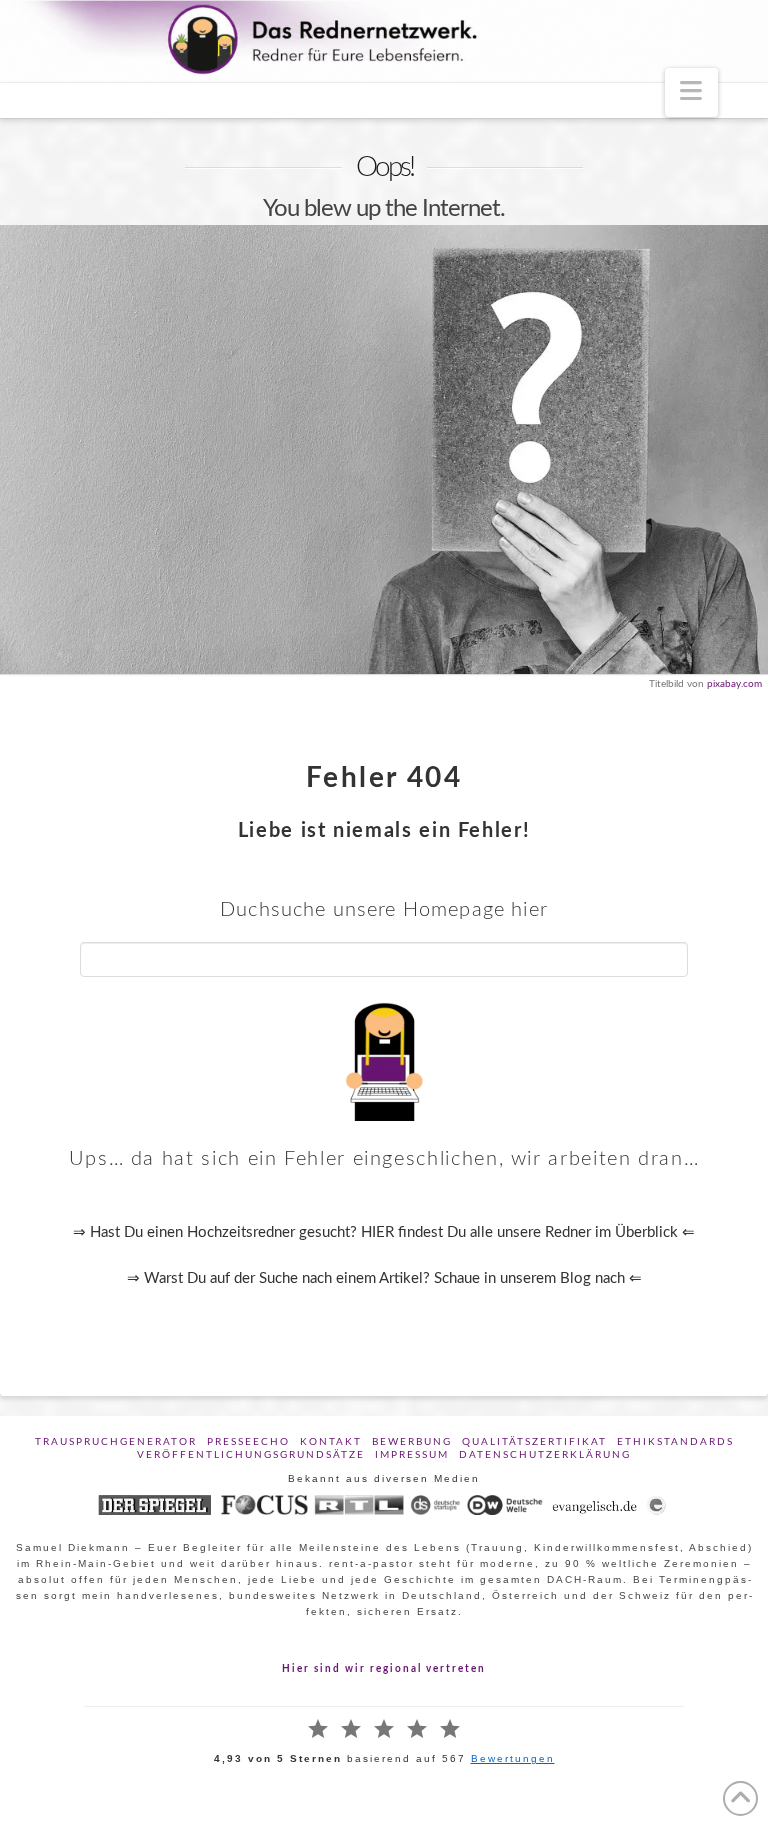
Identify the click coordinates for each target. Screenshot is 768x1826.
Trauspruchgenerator (116, 1442)
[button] (691, 92)
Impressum (412, 1455)
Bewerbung (412, 1442)
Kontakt (331, 1442)
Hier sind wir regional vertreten (384, 1669)
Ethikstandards (675, 1442)
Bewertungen (513, 1758)
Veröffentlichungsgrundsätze (251, 1455)
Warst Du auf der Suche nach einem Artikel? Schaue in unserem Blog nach (386, 1278)
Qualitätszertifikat (534, 1442)
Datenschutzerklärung (545, 1455)
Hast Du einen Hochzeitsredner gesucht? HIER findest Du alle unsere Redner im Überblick (384, 1232)
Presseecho (248, 1442)
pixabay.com (734, 684)
